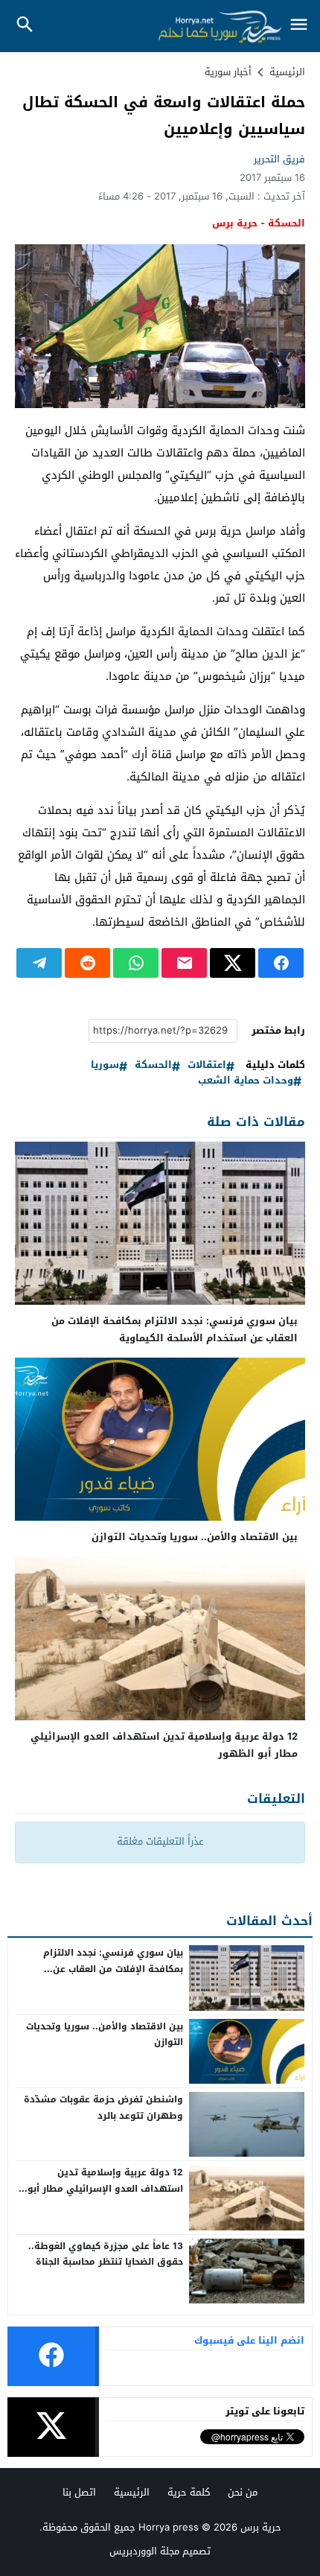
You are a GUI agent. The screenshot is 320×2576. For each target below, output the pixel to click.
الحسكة (153, 1065)
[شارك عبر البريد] (184, 963)
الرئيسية (132, 2492)
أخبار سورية (228, 72)
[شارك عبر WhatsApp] (136, 963)
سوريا (105, 1065)
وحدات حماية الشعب (246, 1081)
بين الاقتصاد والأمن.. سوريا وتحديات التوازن (195, 1537)
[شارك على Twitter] (233, 963)
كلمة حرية (189, 2492)
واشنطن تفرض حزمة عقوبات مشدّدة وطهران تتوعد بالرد (103, 2108)
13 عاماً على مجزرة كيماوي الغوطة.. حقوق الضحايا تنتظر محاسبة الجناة (106, 2254)
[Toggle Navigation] (299, 26)
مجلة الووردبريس (144, 2551)
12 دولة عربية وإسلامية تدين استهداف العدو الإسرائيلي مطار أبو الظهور (164, 1745)
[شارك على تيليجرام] (39, 963)
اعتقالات (207, 1065)
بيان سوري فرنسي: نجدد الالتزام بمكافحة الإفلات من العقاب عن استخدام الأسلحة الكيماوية (175, 1329)
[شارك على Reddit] (87, 963)
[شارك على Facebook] (281, 963)
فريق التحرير (279, 159)
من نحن (243, 2492)
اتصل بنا (79, 2492)
